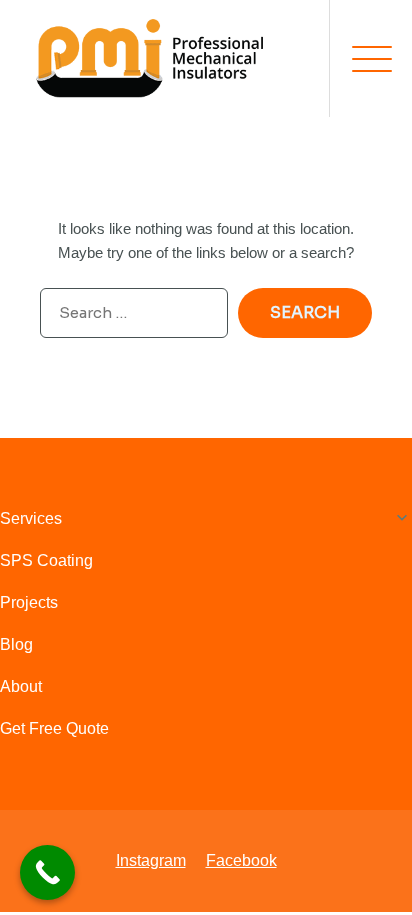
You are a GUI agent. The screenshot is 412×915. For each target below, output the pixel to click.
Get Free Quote (54, 728)
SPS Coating (46, 560)
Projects (29, 602)
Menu (361, 59)
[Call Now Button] (47, 872)
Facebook (241, 860)
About (21, 686)
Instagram (151, 860)
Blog (16, 644)
